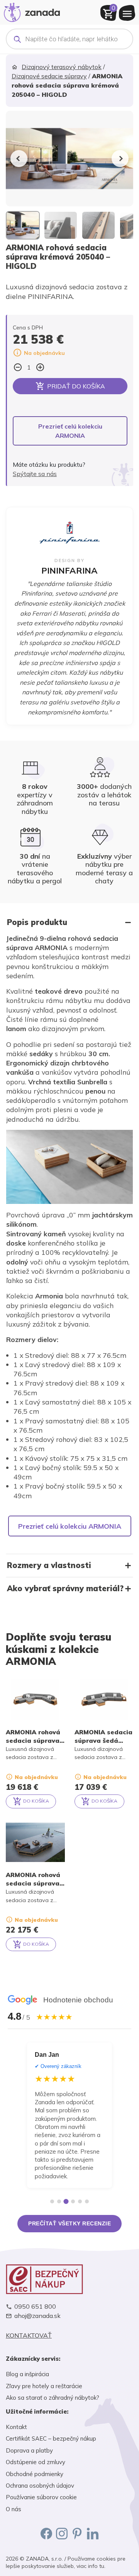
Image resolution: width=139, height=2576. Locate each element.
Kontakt (16, 2427)
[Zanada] (32, 11)
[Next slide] (120, 159)
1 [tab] (52, 2201)
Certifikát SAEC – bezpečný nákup (51, 2438)
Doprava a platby (29, 2450)
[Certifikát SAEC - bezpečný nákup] (69, 2279)
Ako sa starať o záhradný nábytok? (53, 2398)
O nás (14, 2509)
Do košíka (36, 1801)
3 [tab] (66, 2201)
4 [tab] (73, 2201)
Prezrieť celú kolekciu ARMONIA (70, 431)
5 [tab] (80, 2201)
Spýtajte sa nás (35, 474)
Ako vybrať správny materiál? (65, 1588)
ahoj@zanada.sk (37, 2316)
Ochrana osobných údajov (40, 2486)
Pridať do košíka (76, 386)
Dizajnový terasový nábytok (62, 67)
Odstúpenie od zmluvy (36, 2462)
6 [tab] (87, 2201)
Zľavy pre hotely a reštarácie (44, 2386)
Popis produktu (37, 922)
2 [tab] (59, 2201)
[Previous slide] (19, 159)
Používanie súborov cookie (41, 2497)
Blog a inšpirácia (27, 2374)
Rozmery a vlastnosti (49, 1565)
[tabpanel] (69, 2115)
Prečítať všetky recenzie (69, 2223)
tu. (102, 2566)
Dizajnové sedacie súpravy (49, 76)
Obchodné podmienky (35, 2474)
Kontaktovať (29, 2335)
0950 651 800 (35, 2307)
